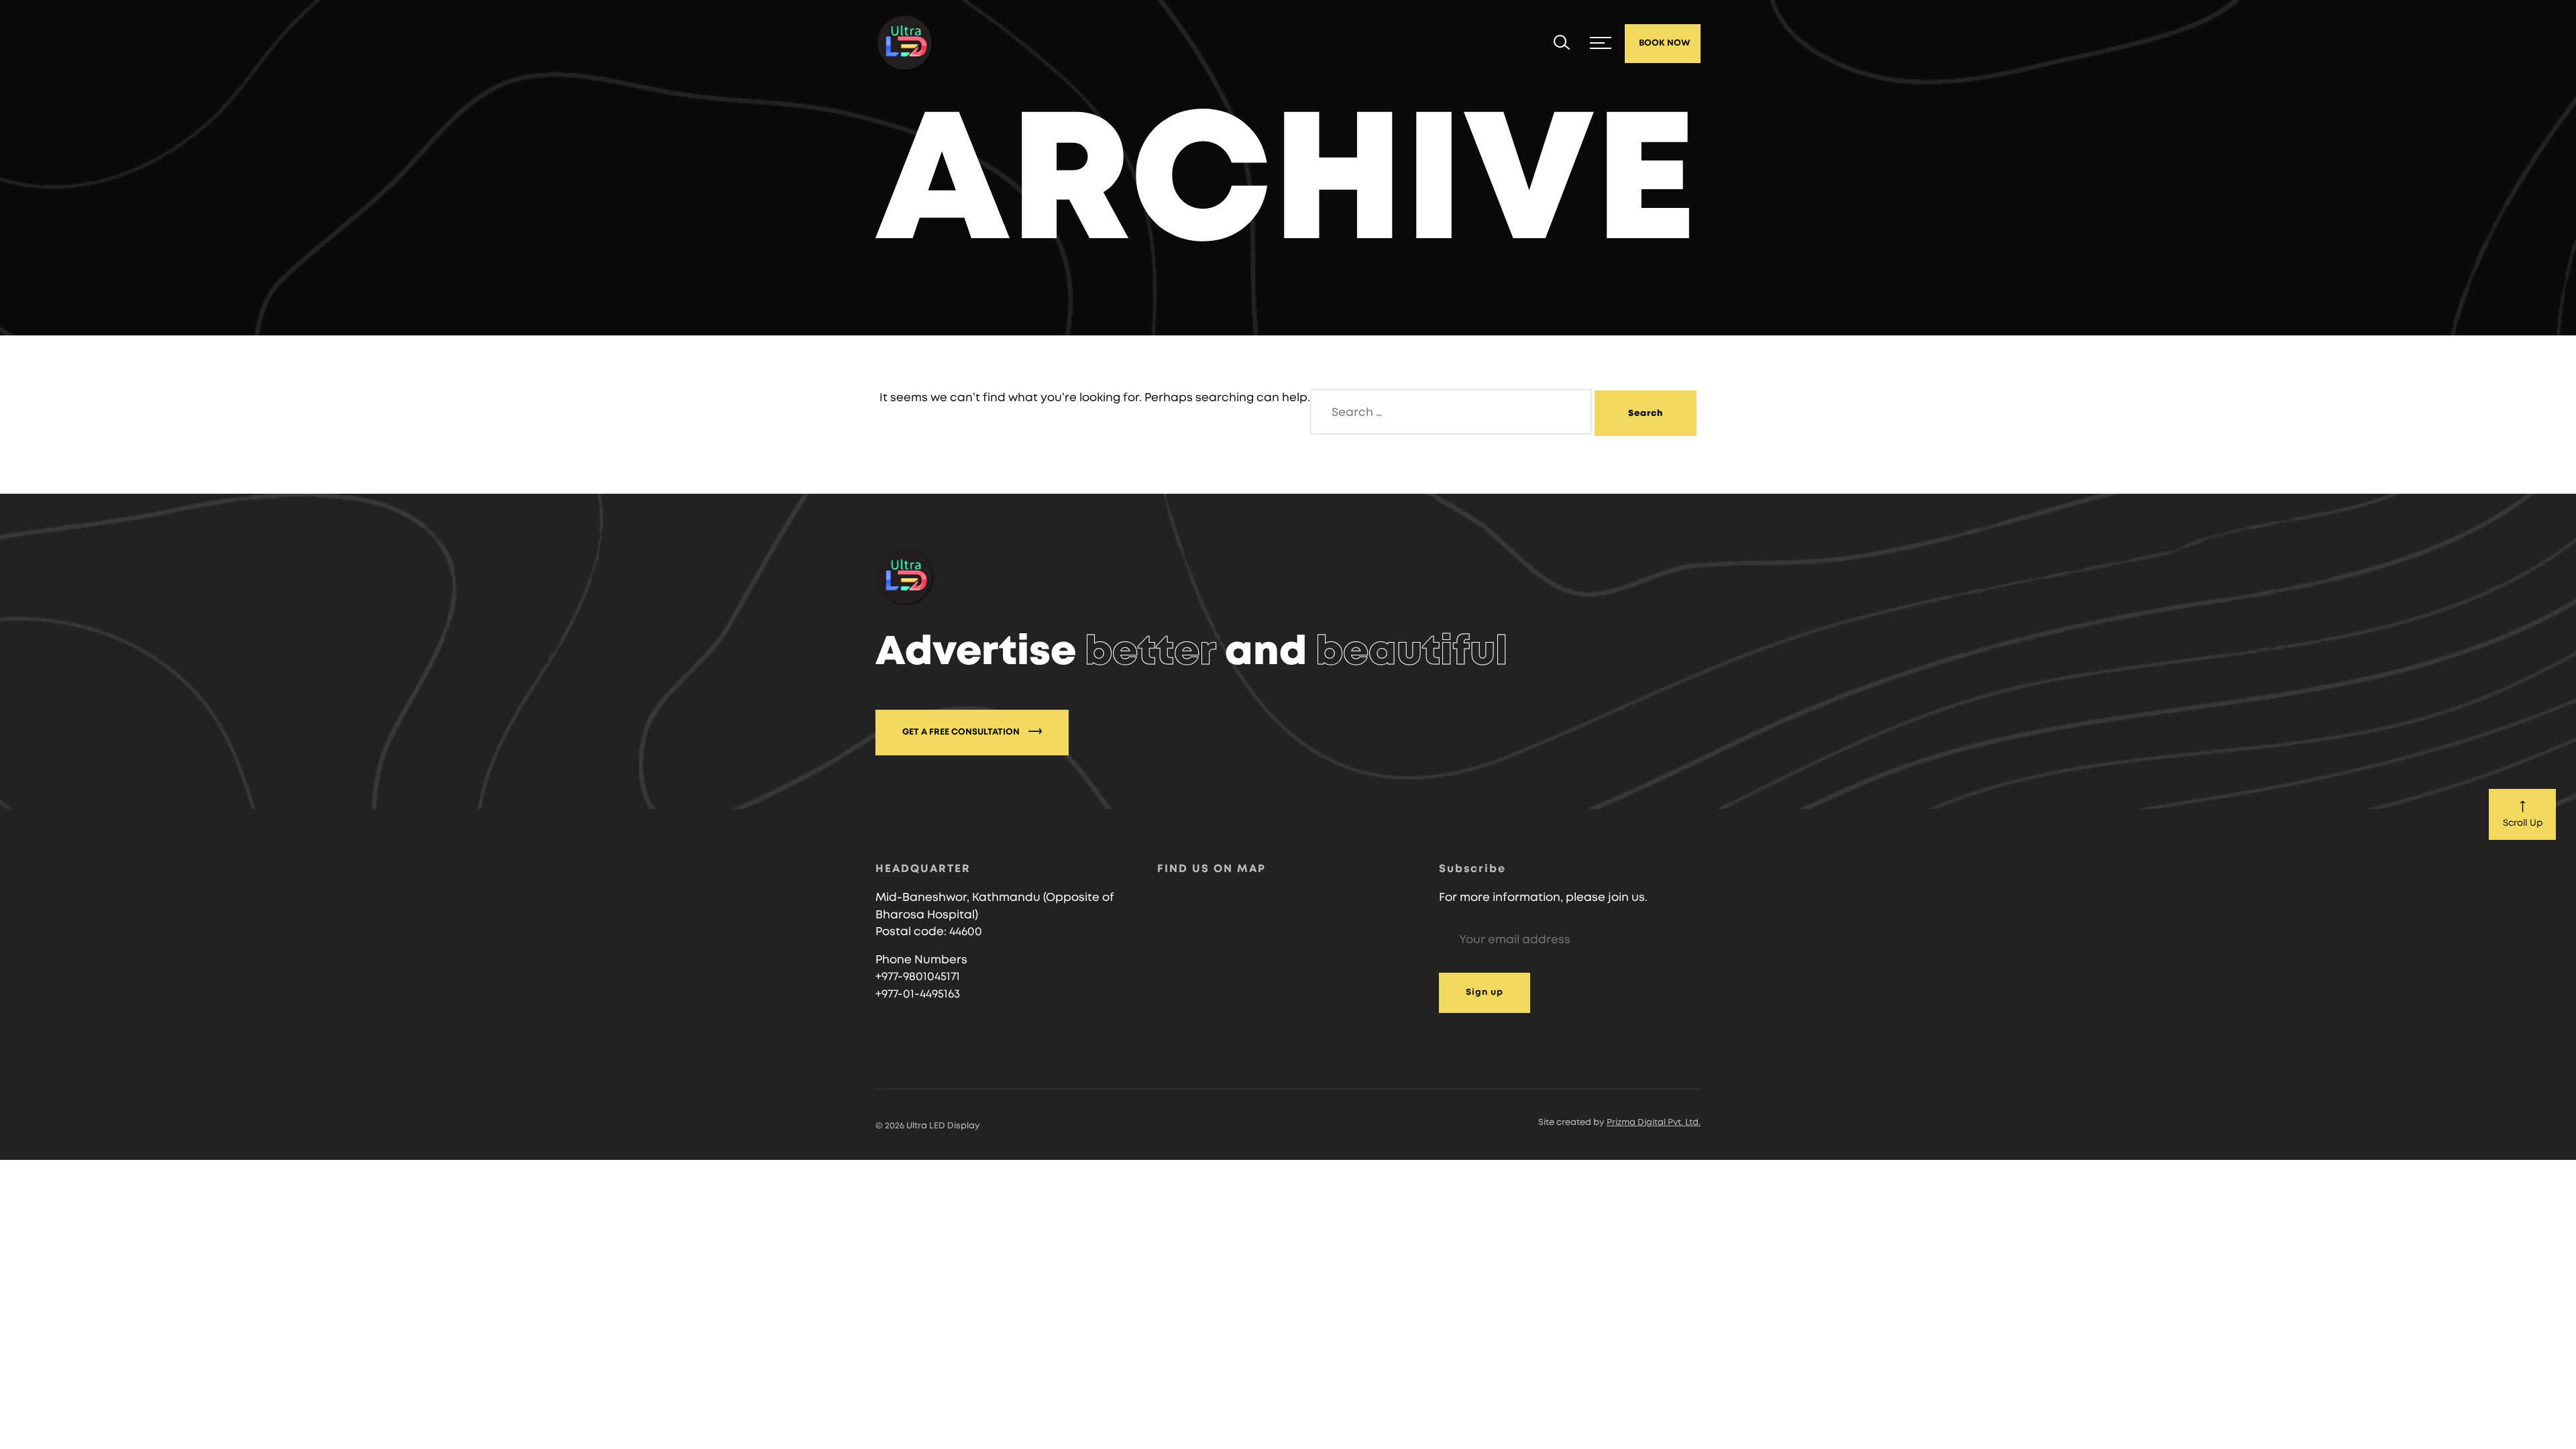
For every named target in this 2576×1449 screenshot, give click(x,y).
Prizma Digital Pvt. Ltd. (1654, 1123)
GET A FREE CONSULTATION (962, 732)
